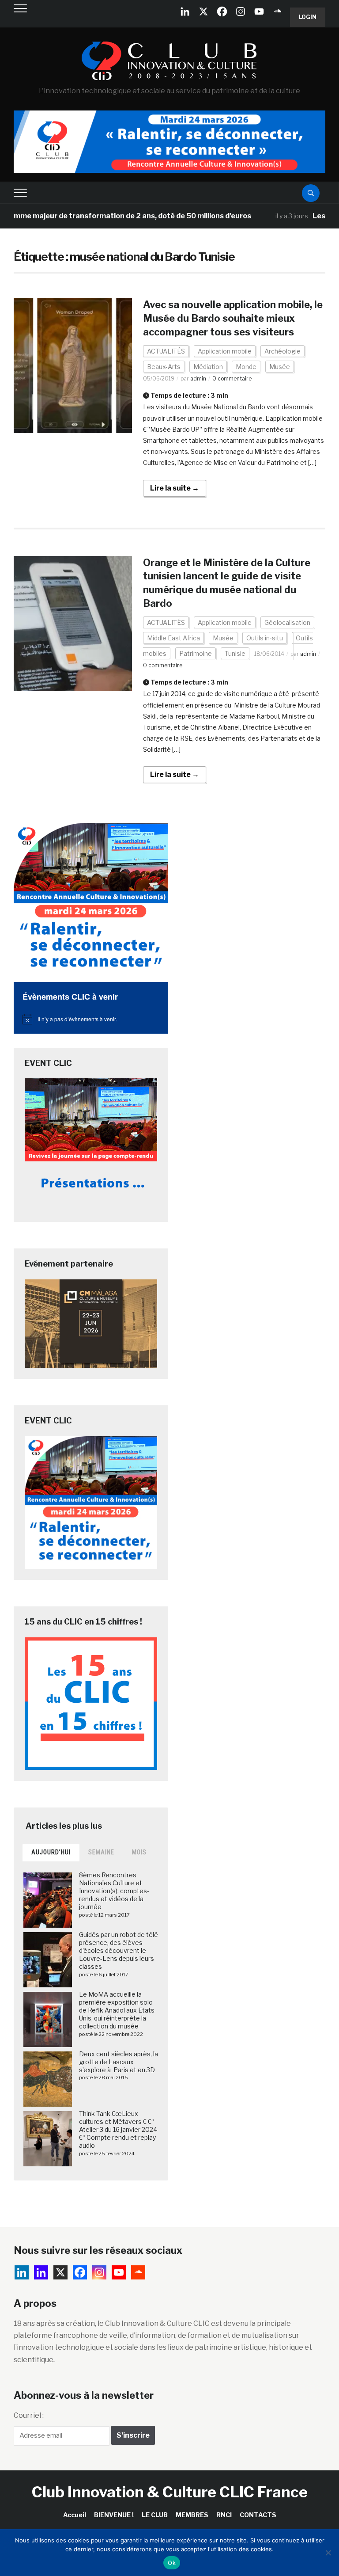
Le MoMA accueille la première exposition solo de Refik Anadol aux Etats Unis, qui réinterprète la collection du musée (117, 2010)
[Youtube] (259, 11)
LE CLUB (155, 2515)
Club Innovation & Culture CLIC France (170, 2492)
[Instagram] (241, 11)
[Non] (328, 2553)
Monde (246, 367)
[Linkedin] (41, 2272)
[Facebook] (222, 11)
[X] (203, 11)
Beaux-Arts (164, 367)
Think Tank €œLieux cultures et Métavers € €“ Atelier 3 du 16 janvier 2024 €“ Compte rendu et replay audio (118, 2130)
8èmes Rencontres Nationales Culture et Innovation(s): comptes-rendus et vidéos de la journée (114, 1891)
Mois (139, 1852)
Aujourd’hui (51, 1852)
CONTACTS (258, 2515)
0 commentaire (232, 379)
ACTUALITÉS (166, 351)
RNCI (224, 2515)
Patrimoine (196, 653)
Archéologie (282, 351)
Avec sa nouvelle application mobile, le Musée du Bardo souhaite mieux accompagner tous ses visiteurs (233, 318)
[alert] (91, 1019)
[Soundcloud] (278, 11)
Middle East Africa (173, 638)
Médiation (208, 367)
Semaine (101, 1852)
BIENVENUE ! (114, 2515)
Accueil (75, 2515)
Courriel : (29, 2415)
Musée (280, 367)
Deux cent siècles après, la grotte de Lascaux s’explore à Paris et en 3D (119, 2062)
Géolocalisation (287, 622)
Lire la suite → (175, 488)
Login (308, 17)
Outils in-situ (265, 638)
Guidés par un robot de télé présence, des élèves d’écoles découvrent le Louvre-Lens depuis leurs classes (119, 1951)
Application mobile (225, 351)
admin (198, 379)
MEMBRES (192, 2515)
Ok (172, 2563)
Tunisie (235, 653)
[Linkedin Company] (185, 11)
